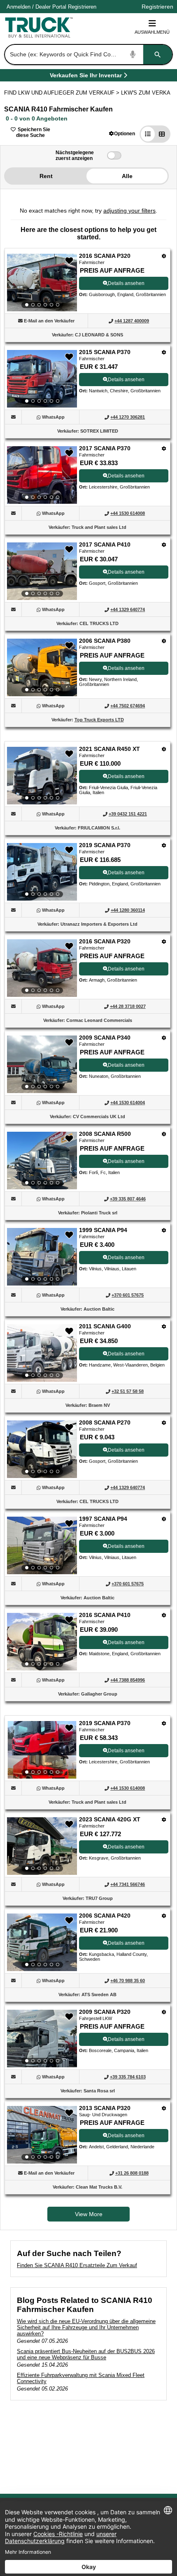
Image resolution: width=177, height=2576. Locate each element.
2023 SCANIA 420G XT (110, 1819)
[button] (122, 133)
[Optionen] (164, 256)
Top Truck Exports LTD (99, 720)
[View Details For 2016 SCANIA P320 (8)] (42, 968)
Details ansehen (126, 283)
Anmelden (19, 7)
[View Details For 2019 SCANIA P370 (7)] (42, 872)
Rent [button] (46, 176)
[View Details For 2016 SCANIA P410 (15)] (42, 1642)
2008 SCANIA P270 (105, 1422)
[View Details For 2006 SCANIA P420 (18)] (42, 1942)
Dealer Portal (51, 7)
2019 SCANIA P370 (105, 845)
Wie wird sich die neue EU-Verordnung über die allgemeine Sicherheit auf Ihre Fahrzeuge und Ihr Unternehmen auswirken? (86, 2327)
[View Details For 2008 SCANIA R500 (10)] (42, 1161)
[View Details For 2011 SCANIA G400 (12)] (42, 1353)
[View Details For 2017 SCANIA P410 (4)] (42, 571)
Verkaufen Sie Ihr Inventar (86, 77)
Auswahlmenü (152, 32)
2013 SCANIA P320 (105, 2108)
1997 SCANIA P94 (103, 1519)
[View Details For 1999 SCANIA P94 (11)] (42, 1257)
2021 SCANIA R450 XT (109, 749)
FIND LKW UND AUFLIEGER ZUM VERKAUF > (63, 93)
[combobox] (88, 54)
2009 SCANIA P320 (105, 2012)
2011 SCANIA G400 (105, 1326)
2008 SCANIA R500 (105, 1134)
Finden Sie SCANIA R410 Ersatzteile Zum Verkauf (77, 2265)
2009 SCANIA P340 (105, 1038)
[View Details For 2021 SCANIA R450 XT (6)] (42, 776)
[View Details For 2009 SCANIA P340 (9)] (42, 1064)
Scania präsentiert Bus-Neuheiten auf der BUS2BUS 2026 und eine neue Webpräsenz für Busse (86, 2354)
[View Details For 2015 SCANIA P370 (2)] (42, 379)
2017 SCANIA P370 (105, 448)
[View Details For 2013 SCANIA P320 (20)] (42, 2135)
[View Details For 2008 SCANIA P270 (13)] (42, 1449)
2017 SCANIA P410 (105, 544)
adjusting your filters (129, 211)
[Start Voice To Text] (133, 54)
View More (89, 2214)
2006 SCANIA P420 (105, 1916)
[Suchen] (158, 54)
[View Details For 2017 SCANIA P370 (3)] (42, 475)
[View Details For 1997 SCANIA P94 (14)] (42, 1545)
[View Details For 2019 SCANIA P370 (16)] (42, 1750)
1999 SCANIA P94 (103, 1230)
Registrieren (82, 7)
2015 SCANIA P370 (105, 352)
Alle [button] (127, 176)
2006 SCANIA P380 (105, 641)
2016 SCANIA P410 (105, 1615)
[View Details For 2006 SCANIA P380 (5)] (42, 667)
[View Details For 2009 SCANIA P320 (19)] (42, 2039)
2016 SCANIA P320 (105, 256)
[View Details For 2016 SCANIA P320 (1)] (42, 283)
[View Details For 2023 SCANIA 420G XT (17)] (42, 1846)
